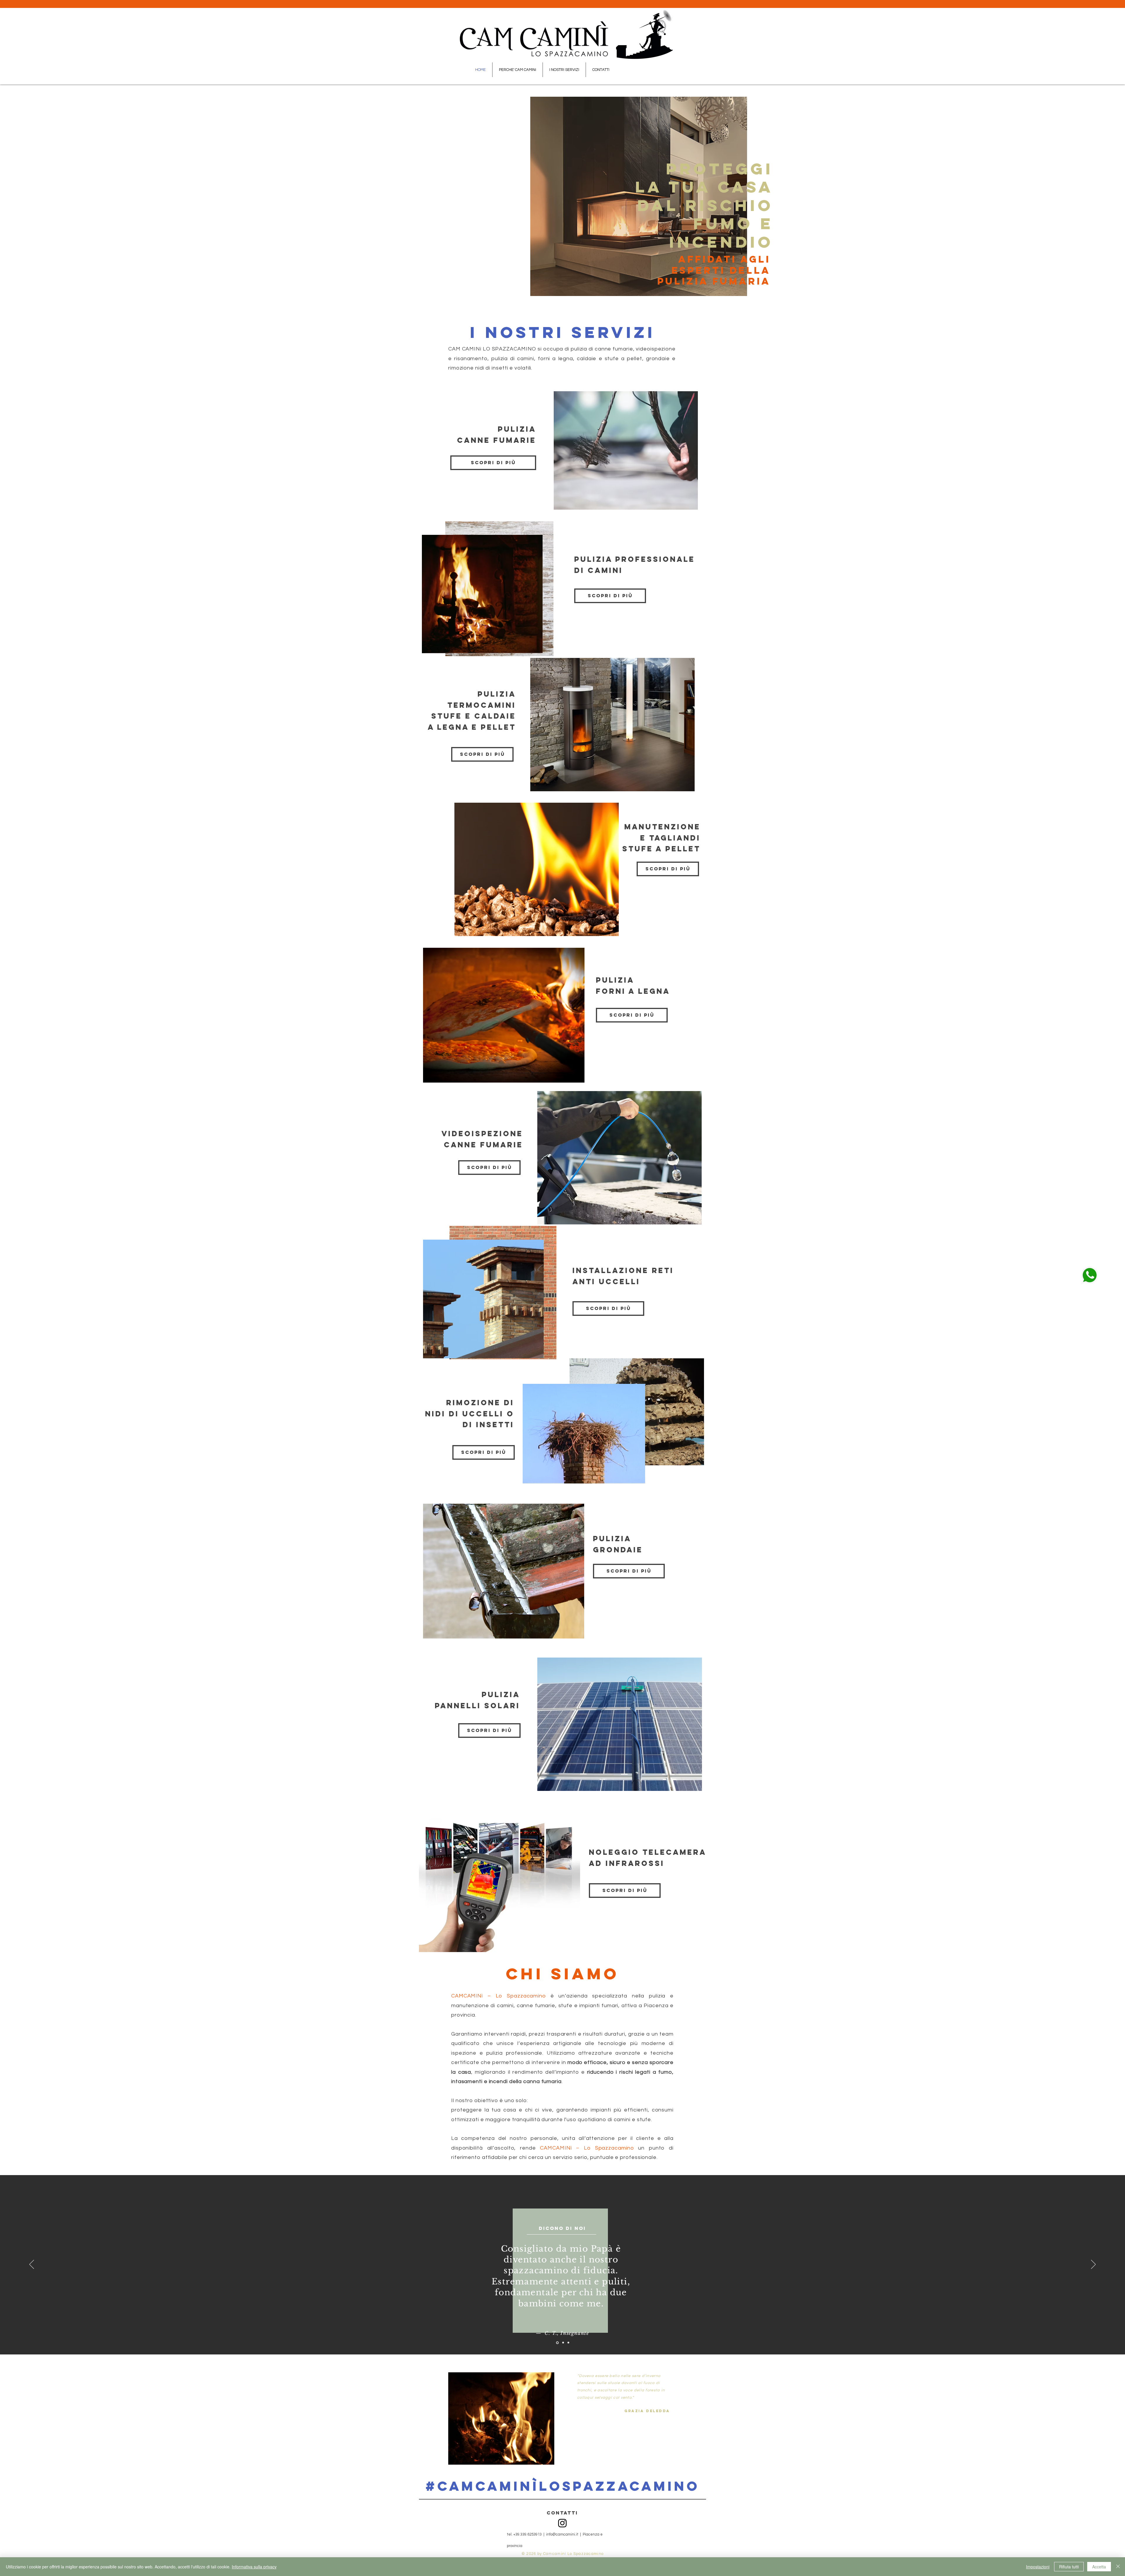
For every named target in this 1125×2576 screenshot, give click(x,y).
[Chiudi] (1118, 2567)
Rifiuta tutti (1069, 2567)
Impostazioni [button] (1038, 2567)
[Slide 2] (562, 2343)
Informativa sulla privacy (254, 2567)
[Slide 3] (568, 2343)
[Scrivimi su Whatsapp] (1090, 1275)
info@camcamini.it (562, 2534)
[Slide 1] (557, 2343)
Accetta (1099, 2567)
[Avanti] (1093, 2265)
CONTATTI (562, 2513)
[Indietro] (32, 2265)
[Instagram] (562, 2523)
